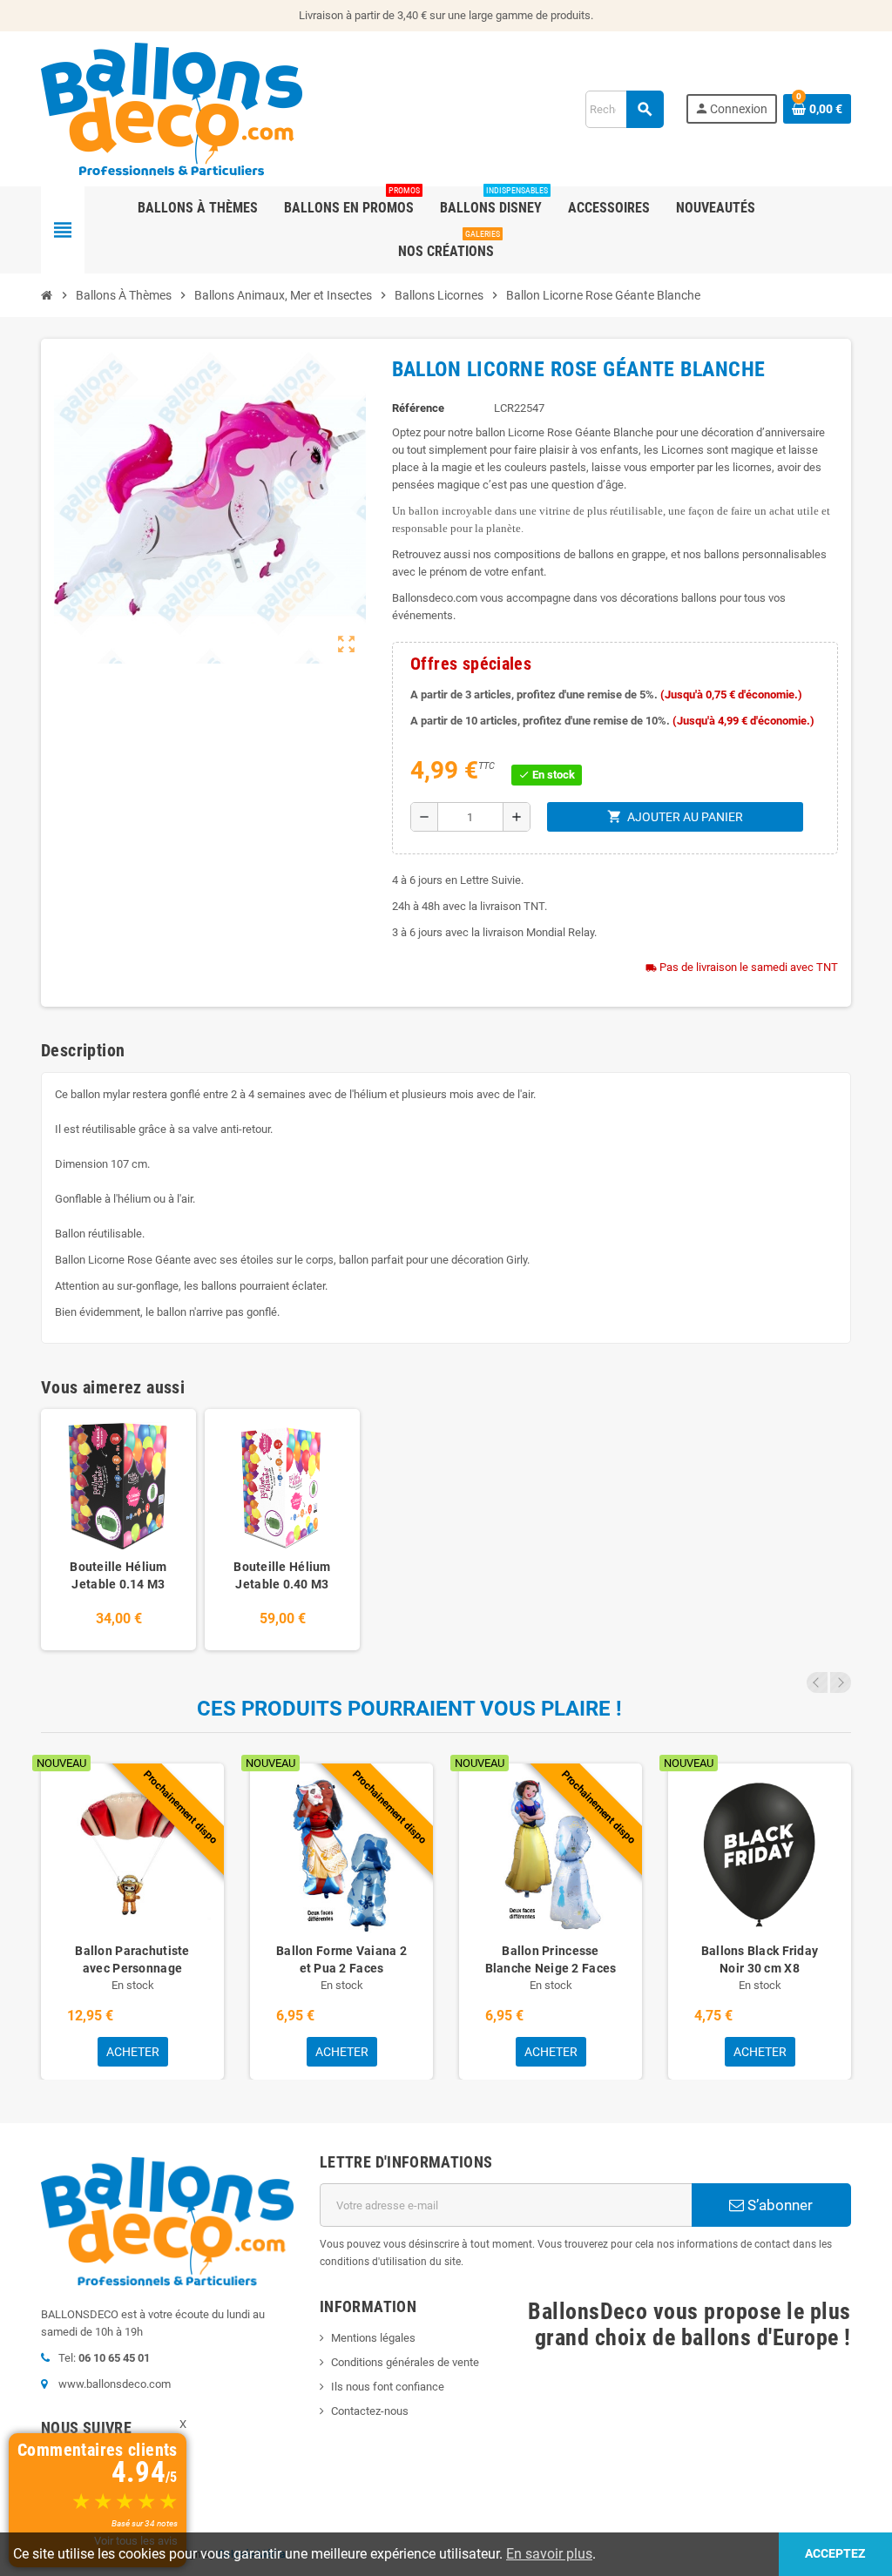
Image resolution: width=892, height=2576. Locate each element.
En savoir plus (549, 2554)
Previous (817, 1682)
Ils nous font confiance (388, 2387)
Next (841, 1682)
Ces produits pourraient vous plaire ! (409, 1709)
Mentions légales (373, 2338)
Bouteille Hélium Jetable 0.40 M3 (282, 1575)
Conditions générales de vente (405, 2362)
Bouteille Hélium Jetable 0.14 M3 (118, 1575)
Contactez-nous (370, 2411)
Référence (418, 408)
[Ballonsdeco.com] (172, 108)
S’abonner (778, 2205)
